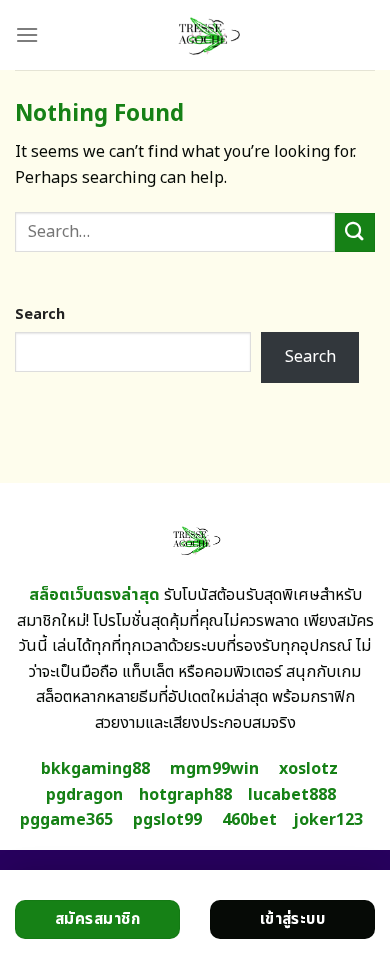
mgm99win (214, 769)
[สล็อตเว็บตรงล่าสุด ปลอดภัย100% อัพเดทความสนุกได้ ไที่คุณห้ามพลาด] (207, 35)
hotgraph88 (185, 795)
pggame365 (66, 820)
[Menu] (27, 34)
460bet (249, 820)
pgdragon (84, 795)
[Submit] (355, 232)
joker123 (328, 820)
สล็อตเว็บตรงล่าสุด (94, 595)
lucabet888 (292, 795)
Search (40, 314)
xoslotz (308, 769)
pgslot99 (167, 820)
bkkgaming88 (95, 769)
